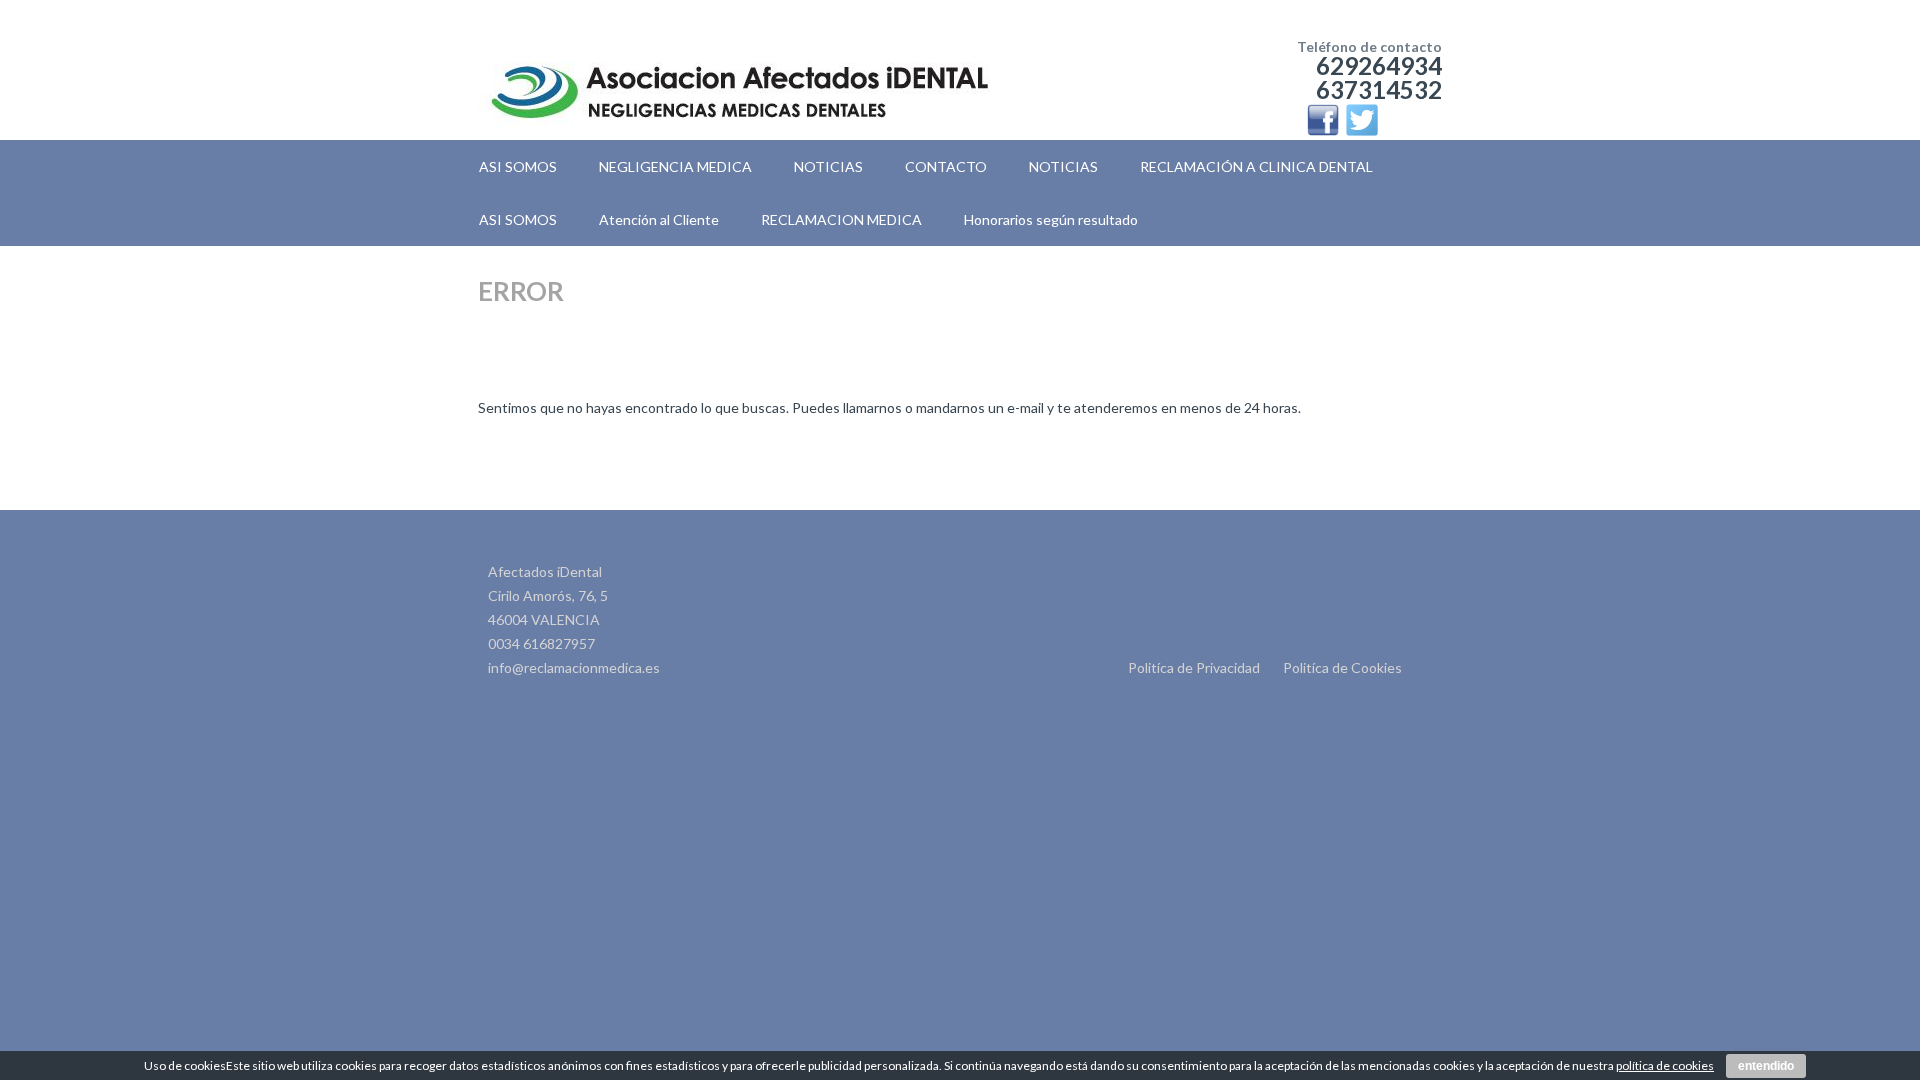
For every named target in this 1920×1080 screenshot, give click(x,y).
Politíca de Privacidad (1194, 667)
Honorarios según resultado (1051, 219)
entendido (1766, 1066)
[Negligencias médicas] (739, 60)
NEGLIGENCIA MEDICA (675, 166)
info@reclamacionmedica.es (574, 667)
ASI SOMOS (518, 166)
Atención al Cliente (659, 219)
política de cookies (1665, 1065)
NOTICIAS (828, 166)
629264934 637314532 (1379, 77)
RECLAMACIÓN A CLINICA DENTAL (1256, 166)
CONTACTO (946, 166)
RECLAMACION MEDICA (841, 219)
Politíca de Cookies (1342, 667)
